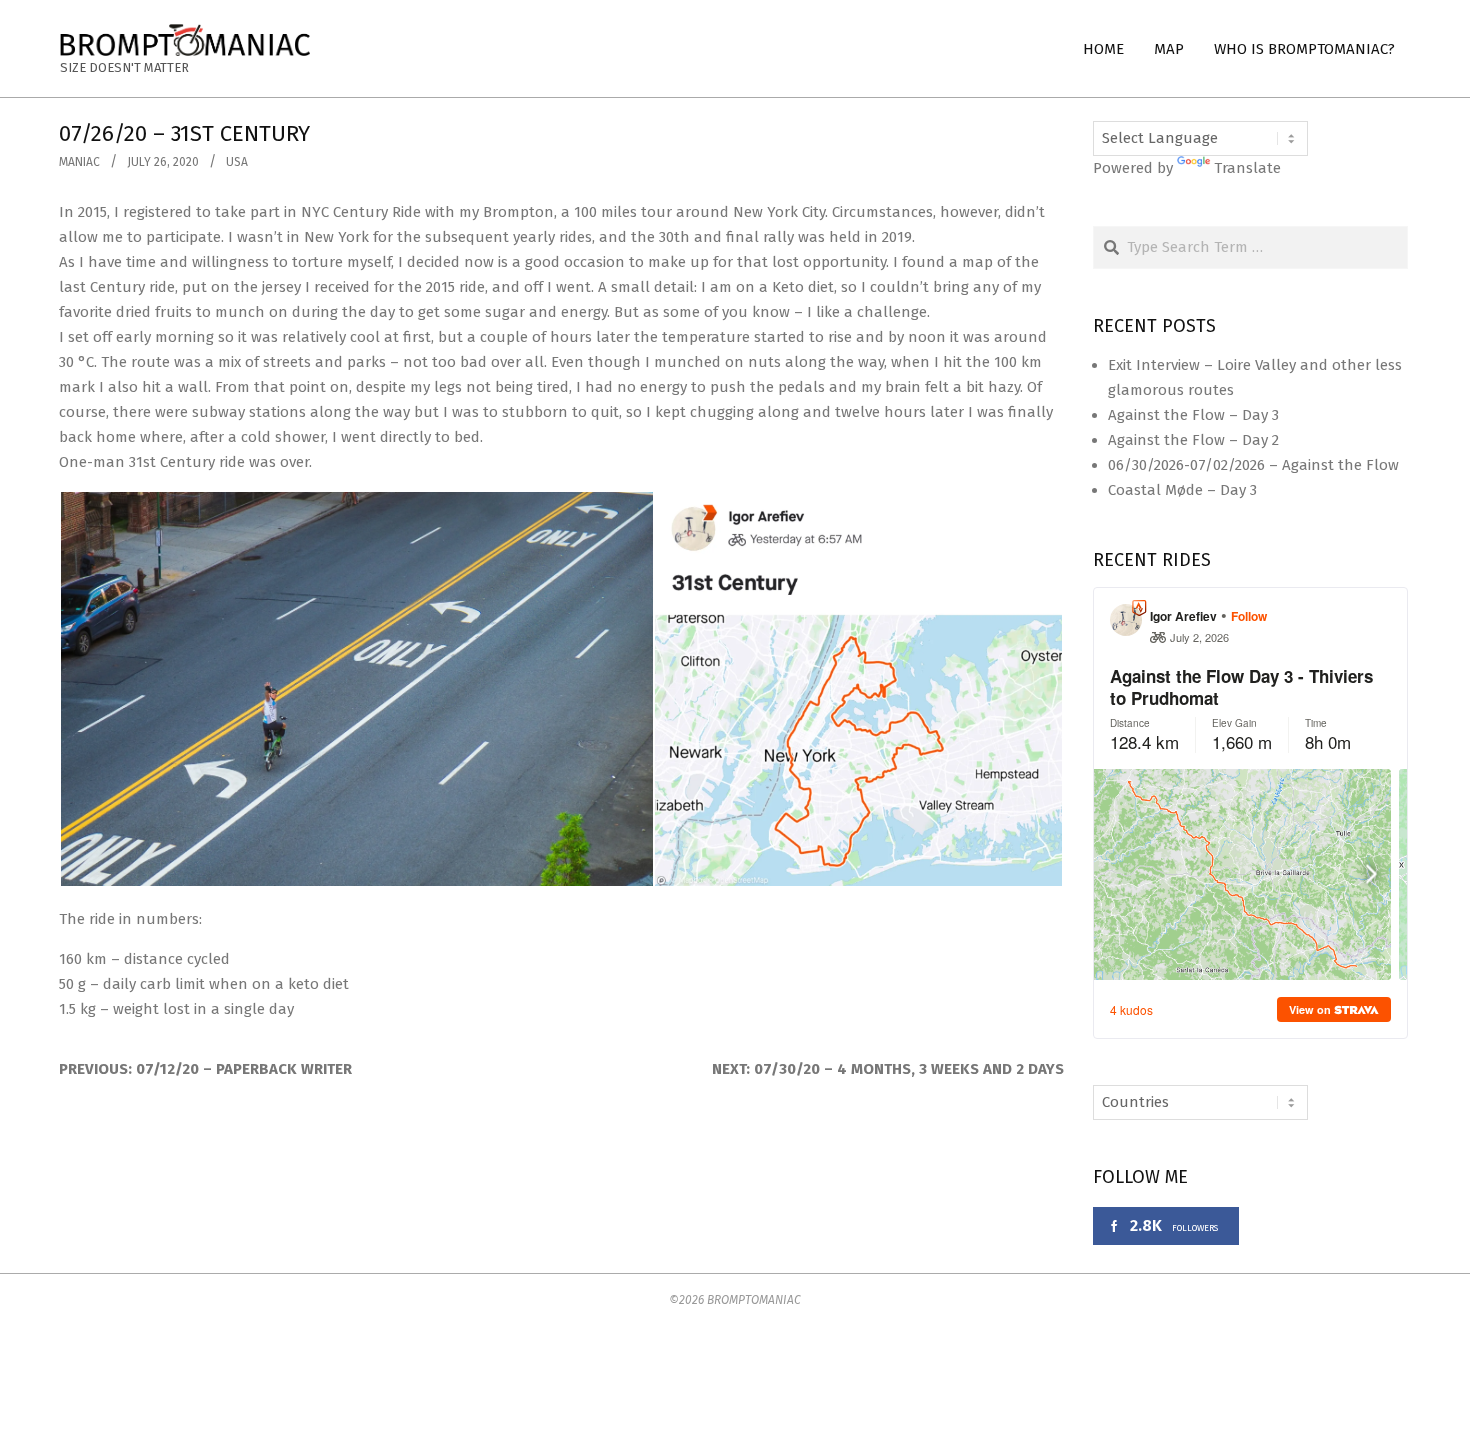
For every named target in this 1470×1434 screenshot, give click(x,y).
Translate (1247, 168)
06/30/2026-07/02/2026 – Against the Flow (1253, 465)
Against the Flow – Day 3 (1193, 415)
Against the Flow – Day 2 (1193, 440)
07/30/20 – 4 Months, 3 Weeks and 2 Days (909, 1069)
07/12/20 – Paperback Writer (244, 1069)
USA (237, 162)
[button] (356, 689)
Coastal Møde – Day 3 (1182, 490)
